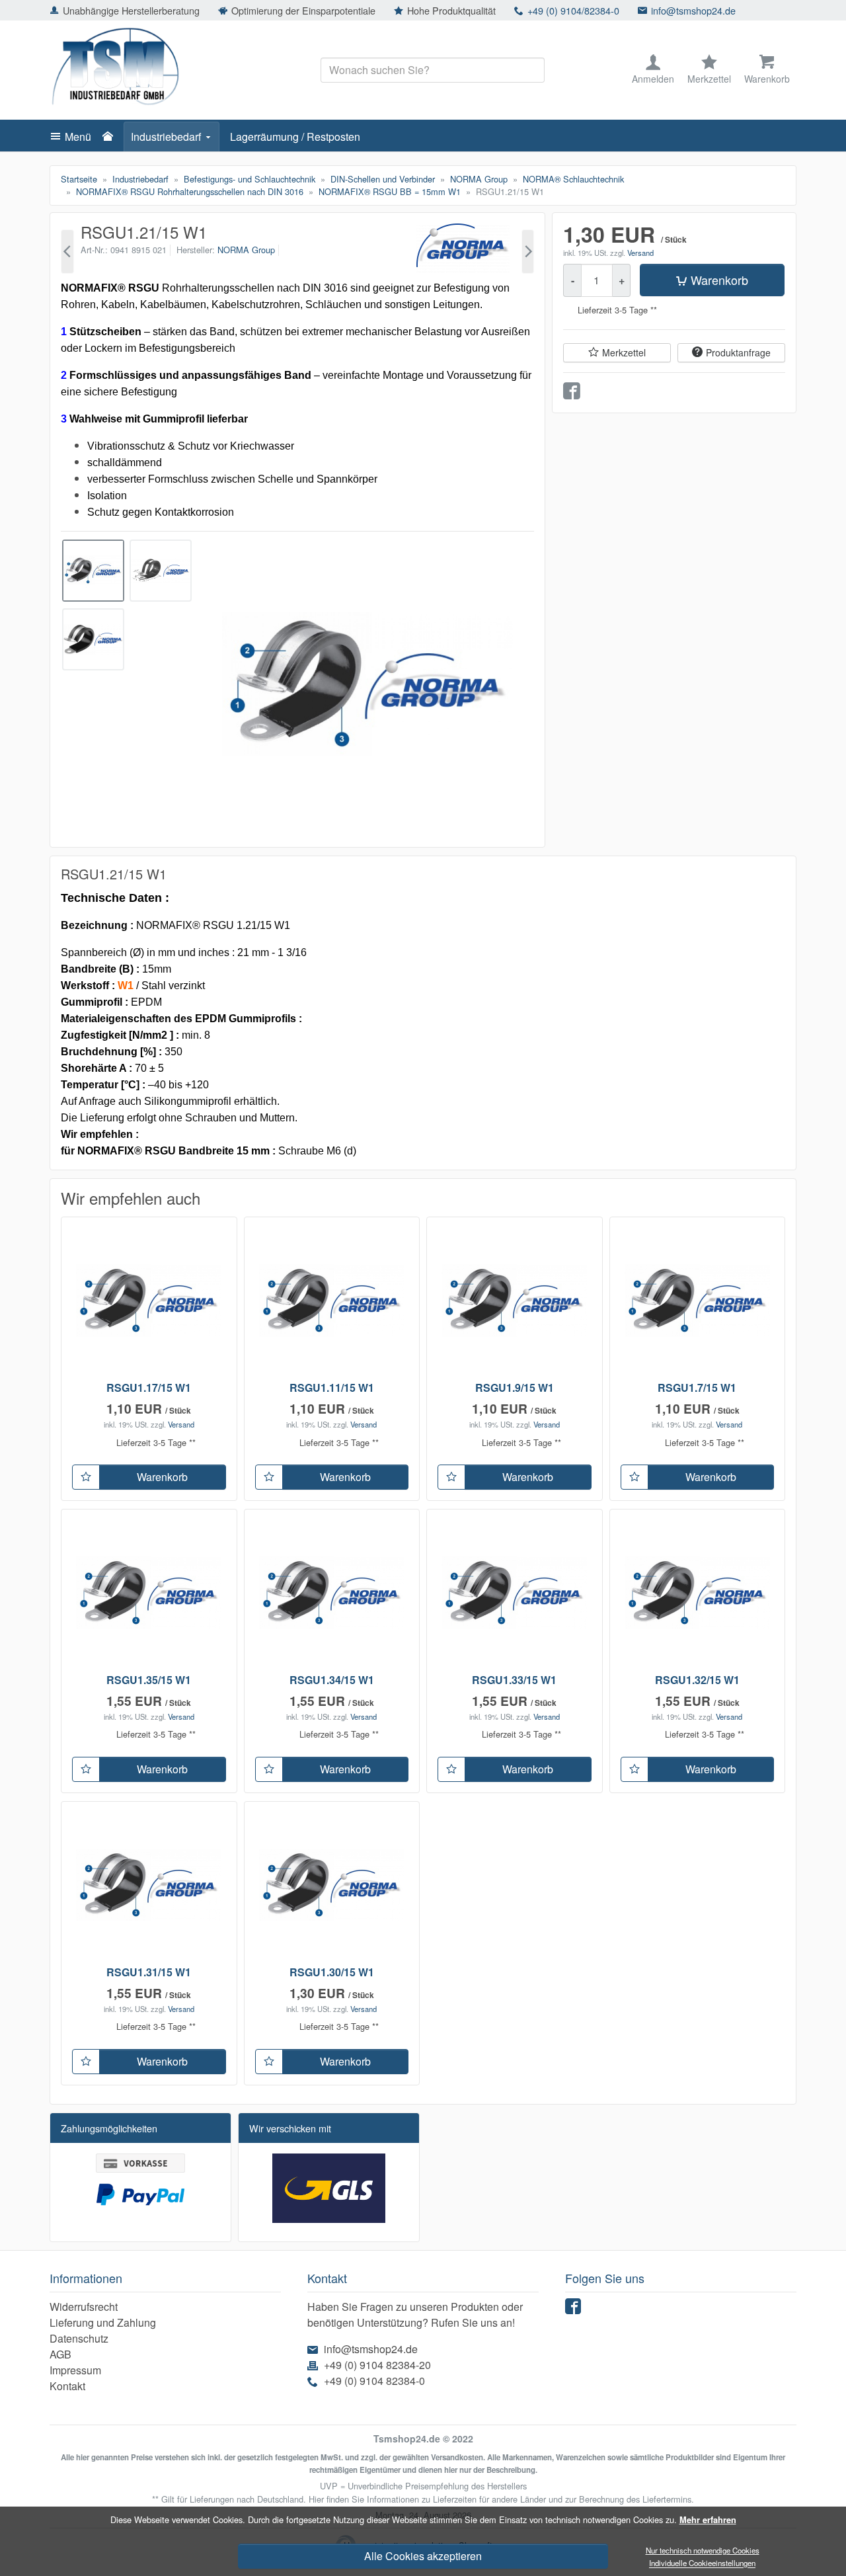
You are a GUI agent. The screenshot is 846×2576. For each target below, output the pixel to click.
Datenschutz (79, 2338)
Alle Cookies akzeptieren (423, 2556)
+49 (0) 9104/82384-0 (573, 10)
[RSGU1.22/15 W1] (528, 252)
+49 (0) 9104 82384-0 (374, 2381)
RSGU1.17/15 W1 (149, 1388)
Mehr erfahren (708, 2520)
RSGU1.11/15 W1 (332, 1388)
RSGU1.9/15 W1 (515, 1388)
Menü (78, 137)
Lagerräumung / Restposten (295, 137)
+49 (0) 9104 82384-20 (377, 2365)
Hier (316, 2499)
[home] (111, 137)
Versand (640, 253)
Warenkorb (719, 280)
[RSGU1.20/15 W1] (67, 252)
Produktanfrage (738, 352)
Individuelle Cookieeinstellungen (702, 2563)
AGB (60, 2354)
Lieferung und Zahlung (103, 2322)
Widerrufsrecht (84, 2307)
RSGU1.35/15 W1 (149, 1680)
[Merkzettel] (86, 1477)
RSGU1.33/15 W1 (514, 1680)
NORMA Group (246, 250)
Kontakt (67, 2386)
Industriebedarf (166, 137)
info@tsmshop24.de (693, 10)
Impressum (75, 2370)
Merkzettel (624, 352)
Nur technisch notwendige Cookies (703, 2550)
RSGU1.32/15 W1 (697, 1680)
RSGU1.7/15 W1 (697, 1388)
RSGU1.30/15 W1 (332, 1972)
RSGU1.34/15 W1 (332, 1680)
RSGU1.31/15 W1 (149, 1972)
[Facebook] (575, 2309)
